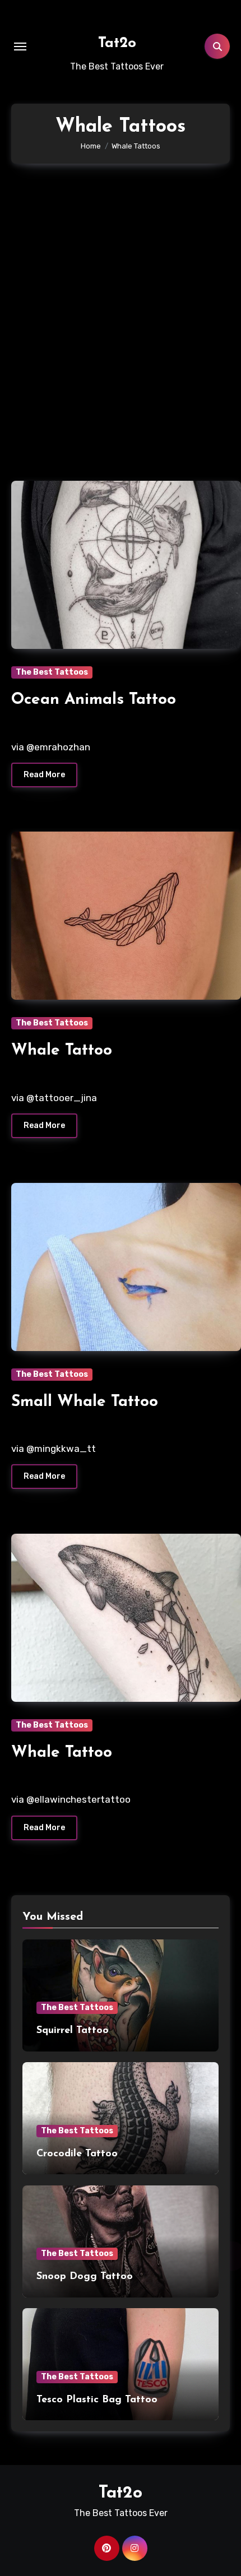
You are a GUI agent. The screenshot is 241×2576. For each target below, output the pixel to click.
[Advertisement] (121, 317)
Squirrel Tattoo (73, 2031)
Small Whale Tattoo (85, 1402)
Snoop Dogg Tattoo (85, 2277)
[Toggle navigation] (20, 47)
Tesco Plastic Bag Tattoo (97, 2400)
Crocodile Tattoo (77, 2154)
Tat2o (117, 43)
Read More (44, 775)
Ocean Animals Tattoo (94, 700)
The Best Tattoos (52, 672)
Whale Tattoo (62, 1051)
